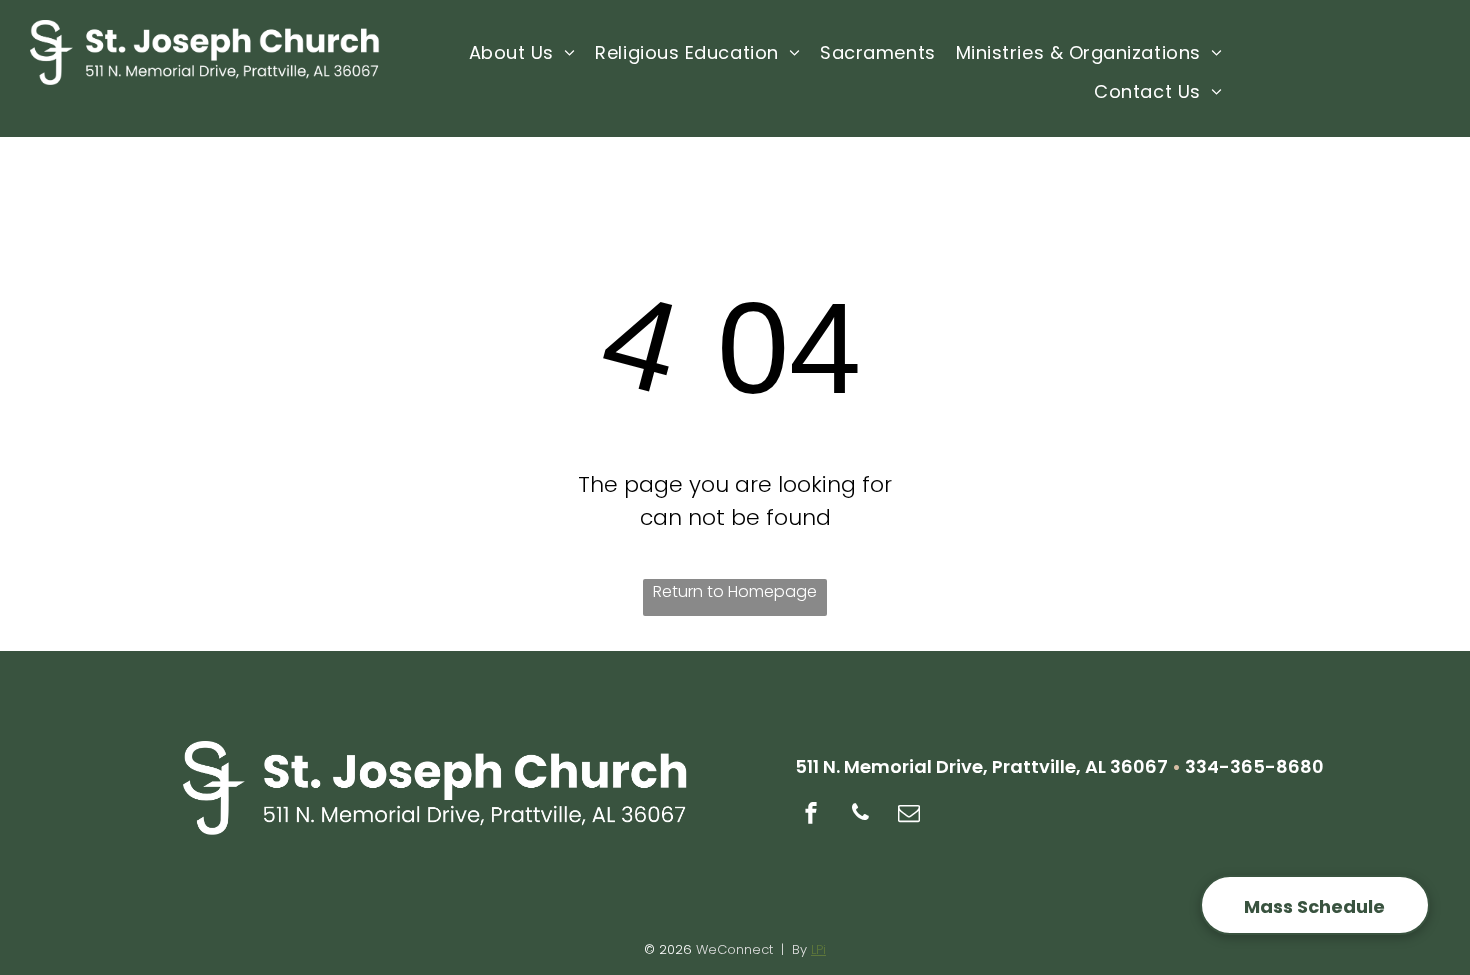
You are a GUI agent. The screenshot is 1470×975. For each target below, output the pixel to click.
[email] (909, 815)
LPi (818, 949)
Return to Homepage (735, 591)
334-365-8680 (1254, 766)
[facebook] (811, 815)
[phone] (860, 815)
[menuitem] (522, 53)
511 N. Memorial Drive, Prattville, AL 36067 (981, 766)
